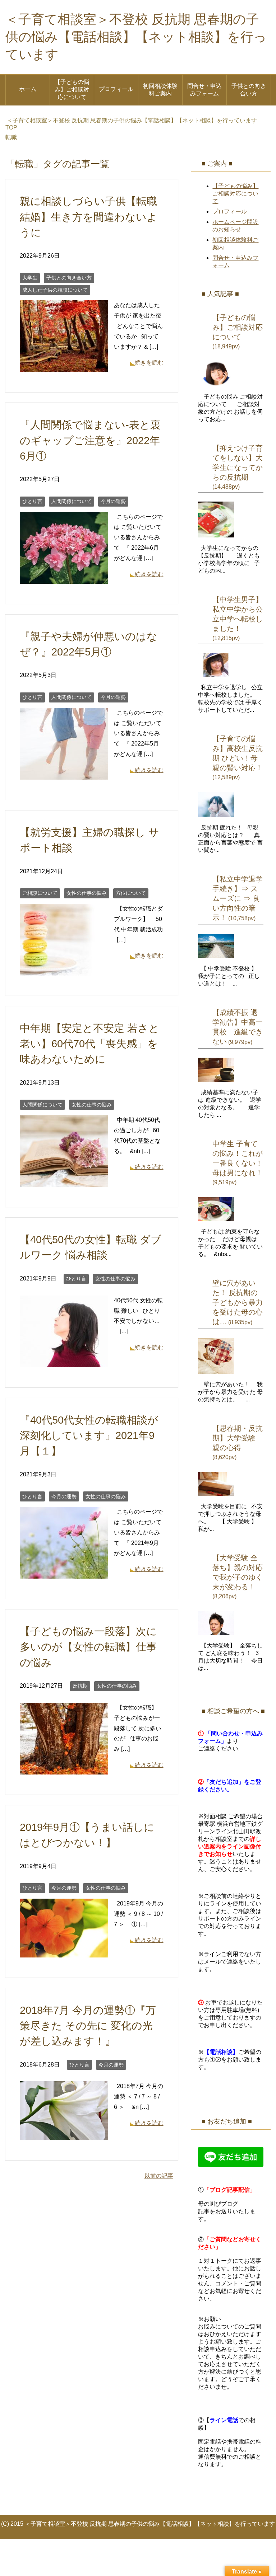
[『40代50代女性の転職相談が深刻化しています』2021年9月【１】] (64, 1573)
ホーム (28, 89)
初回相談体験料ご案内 (160, 90)
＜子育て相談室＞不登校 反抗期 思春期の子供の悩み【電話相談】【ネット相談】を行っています (136, 37)
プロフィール (116, 89)
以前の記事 (159, 2176)
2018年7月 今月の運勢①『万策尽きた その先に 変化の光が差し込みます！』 (88, 2026)
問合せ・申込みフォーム (204, 90)
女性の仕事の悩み (87, 893)
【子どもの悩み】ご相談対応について (72, 90)
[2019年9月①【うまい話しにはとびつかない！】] (64, 1952)
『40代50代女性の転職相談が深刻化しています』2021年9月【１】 (89, 1435)
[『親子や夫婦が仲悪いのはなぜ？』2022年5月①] (64, 774)
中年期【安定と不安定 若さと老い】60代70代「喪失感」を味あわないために (89, 1044)
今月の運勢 (113, 501)
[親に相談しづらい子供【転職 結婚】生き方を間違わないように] (64, 367)
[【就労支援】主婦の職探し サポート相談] (64, 970)
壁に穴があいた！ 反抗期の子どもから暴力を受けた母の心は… (238, 1302)
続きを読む (149, 363)
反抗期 (80, 1686)
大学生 (30, 278)
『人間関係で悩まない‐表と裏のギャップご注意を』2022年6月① (90, 440)
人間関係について (72, 501)
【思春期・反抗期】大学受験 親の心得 (238, 1438)
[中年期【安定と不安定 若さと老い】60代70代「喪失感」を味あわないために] (64, 1181)
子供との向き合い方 (249, 90)
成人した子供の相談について (55, 290)
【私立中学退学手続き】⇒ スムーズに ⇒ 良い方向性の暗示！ (238, 898)
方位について (131, 893)
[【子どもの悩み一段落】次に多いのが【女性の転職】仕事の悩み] (64, 1769)
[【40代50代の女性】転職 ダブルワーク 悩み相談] (64, 1362)
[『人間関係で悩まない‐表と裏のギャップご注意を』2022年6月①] (64, 578)
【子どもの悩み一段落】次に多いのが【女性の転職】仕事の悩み (88, 1647)
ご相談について (40, 893)
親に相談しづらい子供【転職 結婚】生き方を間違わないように (89, 217)
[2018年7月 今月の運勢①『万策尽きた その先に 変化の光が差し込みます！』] (64, 2135)
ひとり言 (32, 501)
